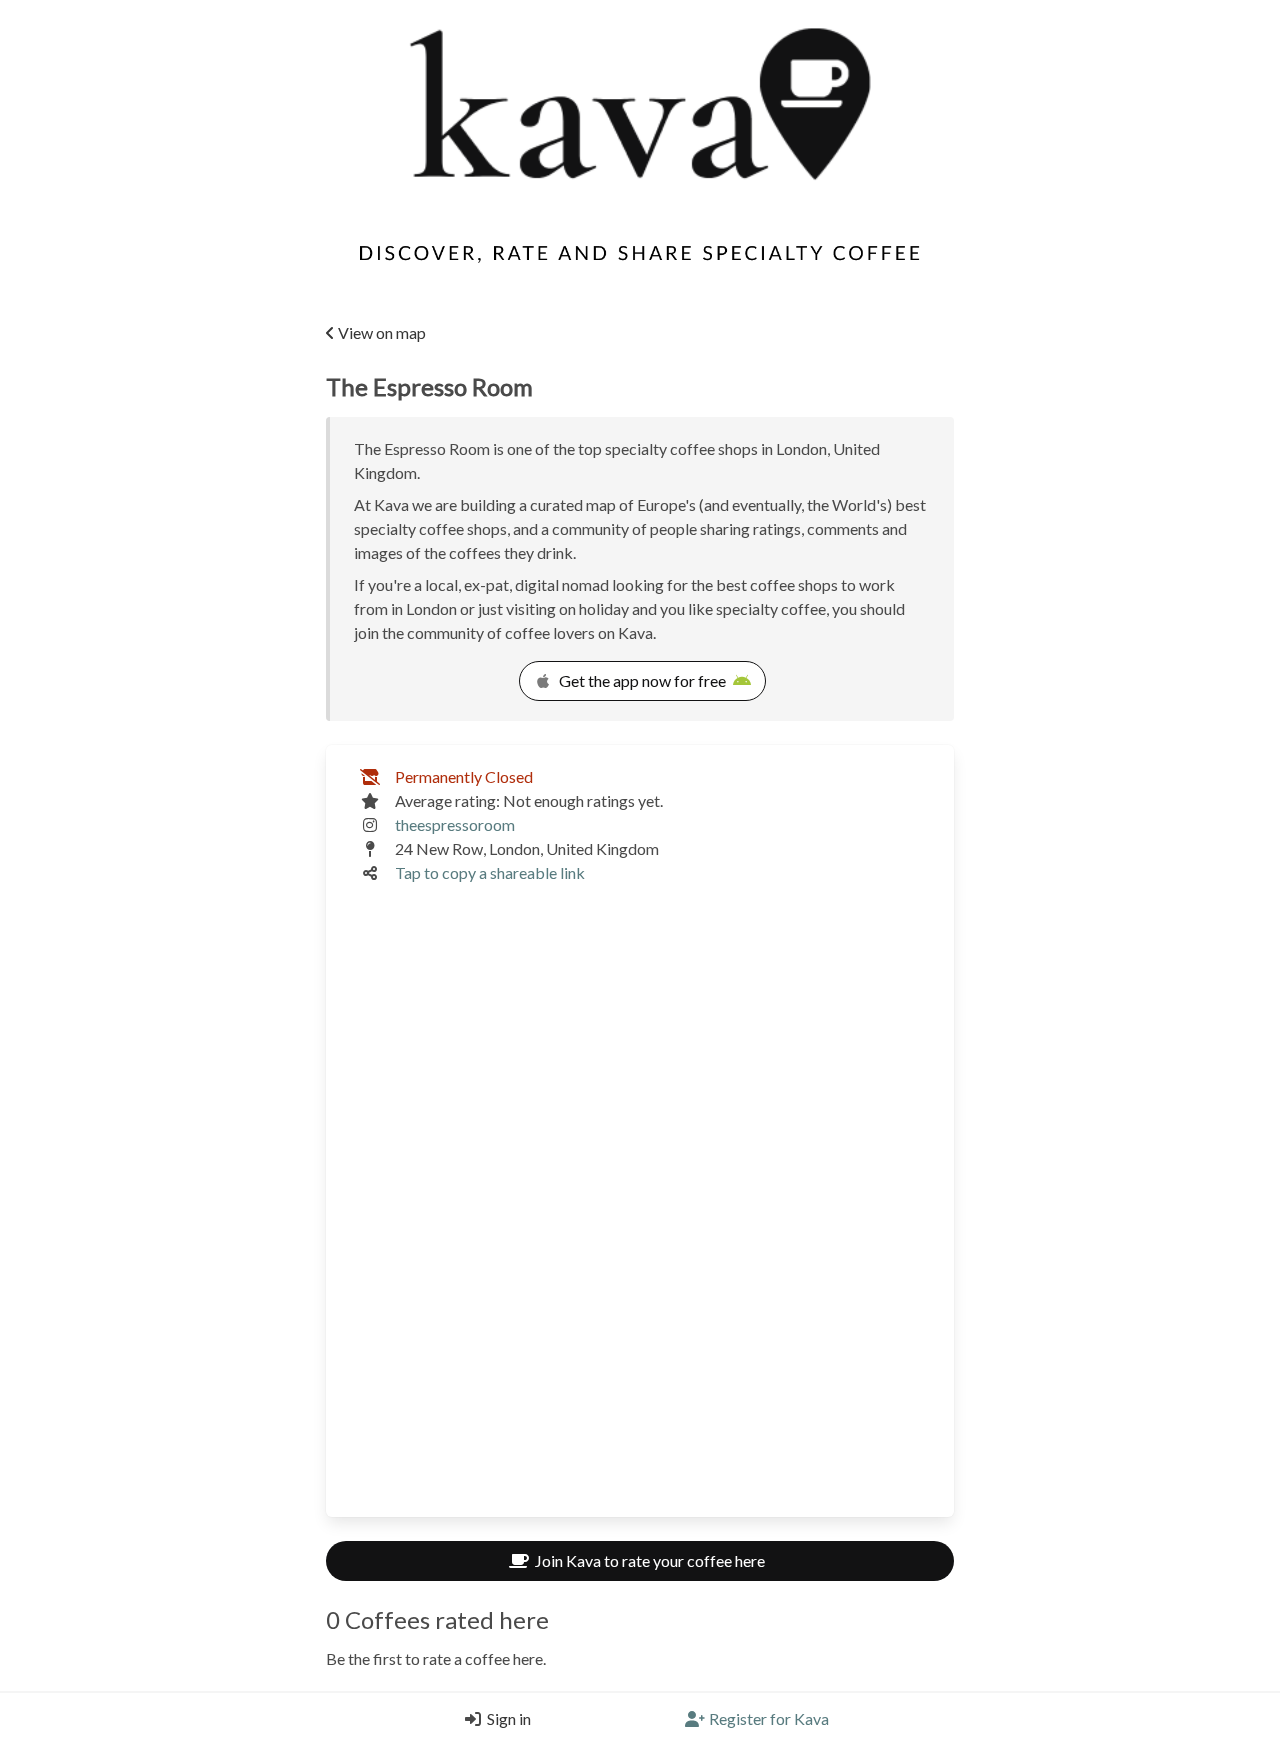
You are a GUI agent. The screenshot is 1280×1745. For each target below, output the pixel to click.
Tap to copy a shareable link (490, 872)
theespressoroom (455, 824)
